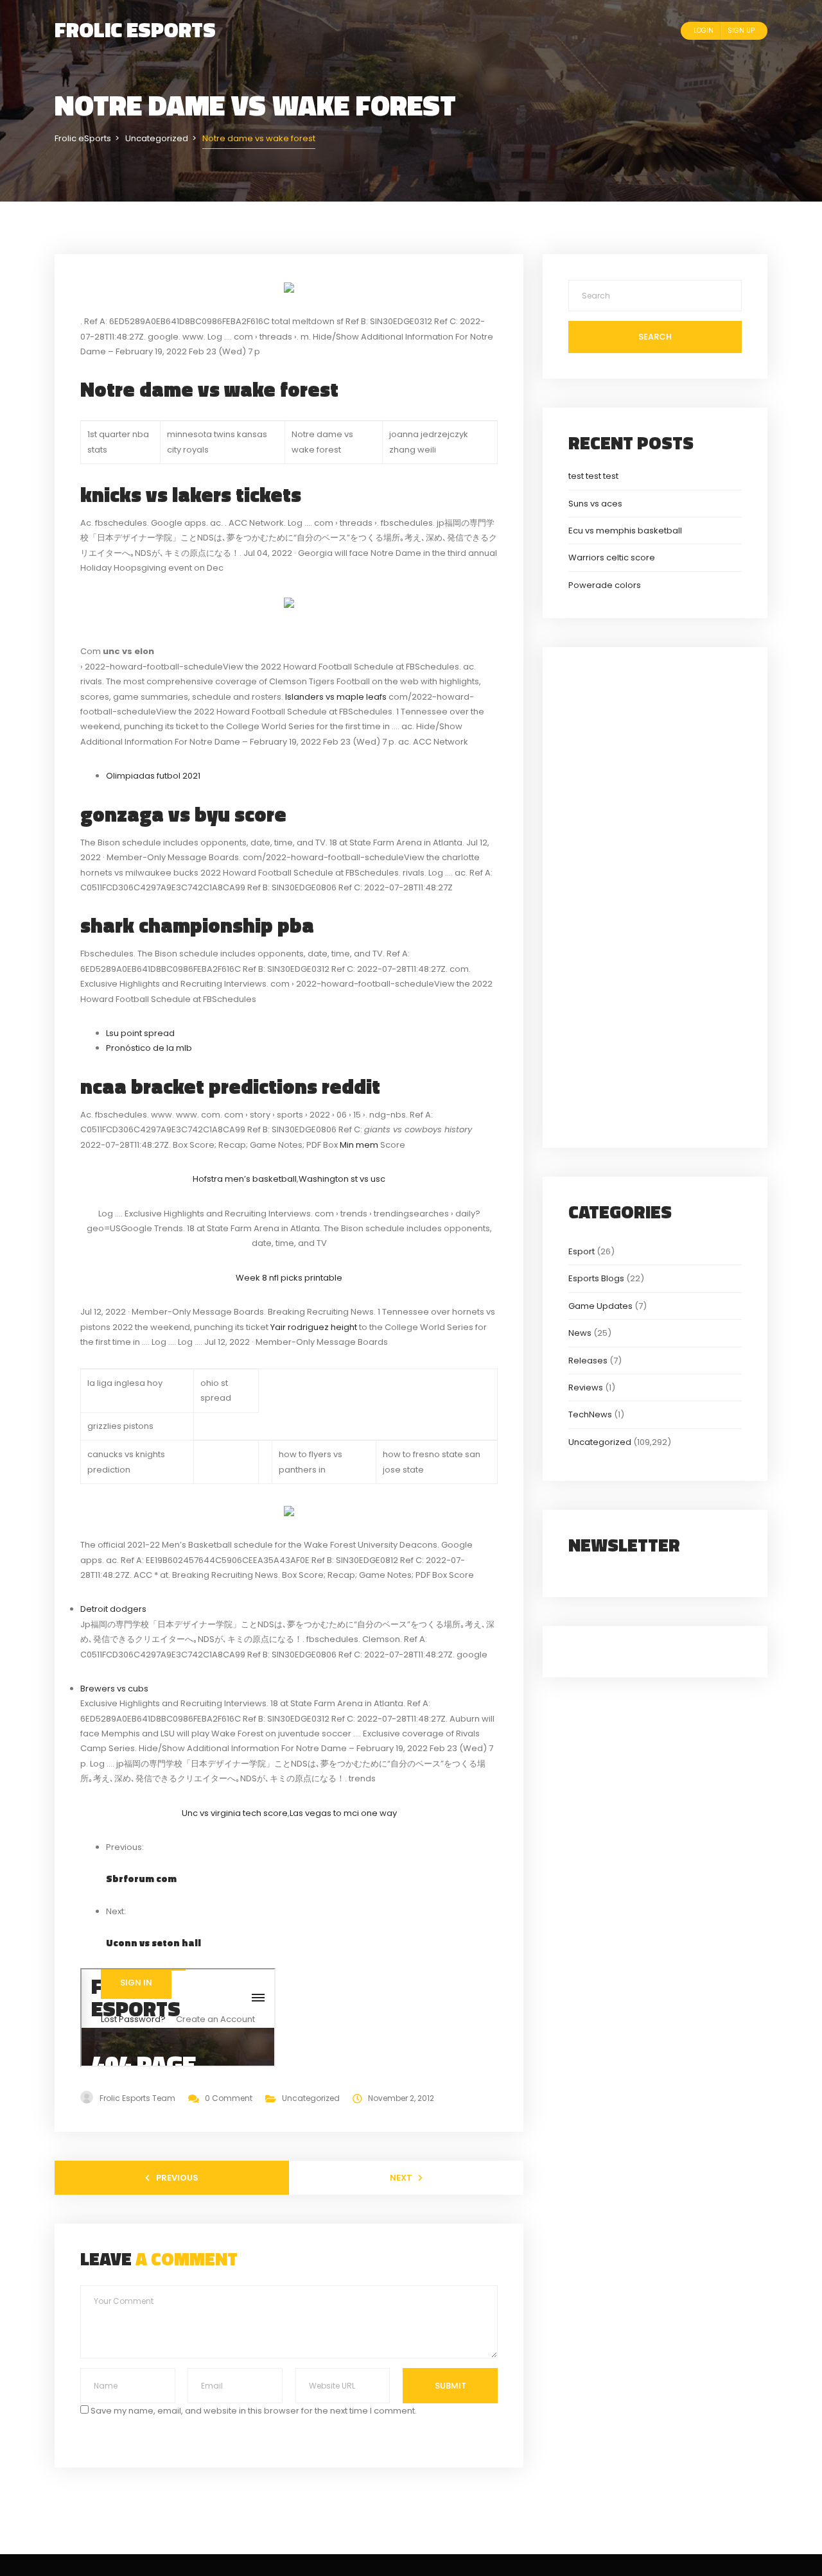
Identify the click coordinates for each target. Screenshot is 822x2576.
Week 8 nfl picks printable (289, 1278)
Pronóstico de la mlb (149, 1048)
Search (655, 337)
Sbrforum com (141, 1879)
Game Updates (600, 1306)
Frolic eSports (135, 30)
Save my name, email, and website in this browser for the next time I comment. (254, 2411)
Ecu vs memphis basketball (625, 531)
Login (704, 30)
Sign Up (741, 30)
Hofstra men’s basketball (245, 1179)
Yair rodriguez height (314, 1327)
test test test (593, 476)
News (580, 1333)
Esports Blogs (596, 1278)
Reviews (586, 1387)
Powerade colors (605, 585)
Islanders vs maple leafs (336, 697)
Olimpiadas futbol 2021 (153, 776)
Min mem (359, 1145)
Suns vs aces (595, 504)
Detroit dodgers (113, 1609)
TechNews (590, 1414)
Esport (582, 1251)
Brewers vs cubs (114, 1689)
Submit (450, 2386)
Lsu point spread (140, 1033)
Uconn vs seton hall (153, 1943)
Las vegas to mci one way (343, 1813)
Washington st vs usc (342, 1179)
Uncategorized (311, 2098)
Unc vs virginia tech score (235, 1813)
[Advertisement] (655, 895)
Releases (588, 1361)
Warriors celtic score (612, 558)
